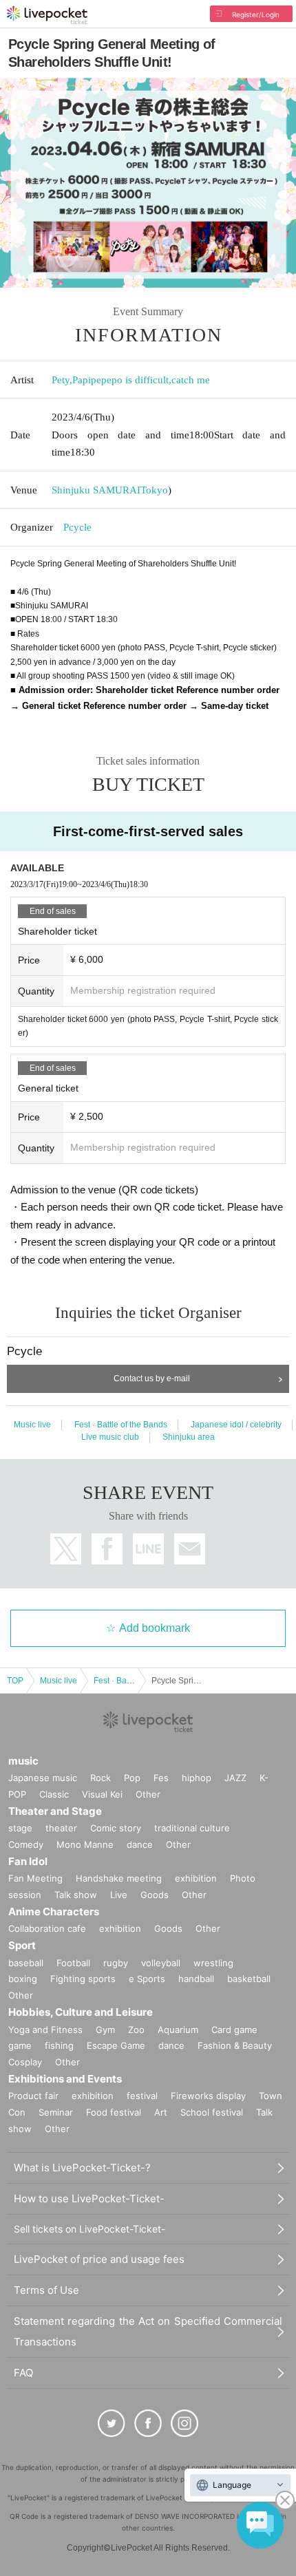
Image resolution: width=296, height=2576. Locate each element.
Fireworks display (208, 2096)
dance (140, 1844)
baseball (26, 1963)
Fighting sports (83, 1979)
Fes (161, 1778)
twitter (66, 1549)
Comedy (26, 1844)
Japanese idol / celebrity (236, 1425)
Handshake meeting (119, 1878)
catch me (191, 380)
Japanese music (43, 1778)
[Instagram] (184, 2423)
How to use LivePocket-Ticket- (89, 2199)
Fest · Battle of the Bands (121, 1425)
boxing (23, 1979)
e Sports (147, 1979)
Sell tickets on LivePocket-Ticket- (89, 2229)
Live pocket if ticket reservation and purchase (47, 15)
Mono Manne (85, 1844)
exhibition (196, 1878)
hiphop (197, 1778)
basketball (249, 1979)
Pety (61, 380)
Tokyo (154, 490)
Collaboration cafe (47, 1928)
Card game (234, 2030)
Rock (101, 1778)
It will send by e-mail (190, 1549)
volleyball (161, 1963)
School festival (212, 2112)
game (20, 2045)
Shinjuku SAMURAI (96, 490)
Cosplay (25, 2062)
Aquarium (178, 2030)
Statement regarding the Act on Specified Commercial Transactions (148, 2331)
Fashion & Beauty (235, 2045)
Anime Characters (54, 1912)
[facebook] (148, 2423)
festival (142, 2096)
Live (119, 1895)
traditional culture (192, 1828)
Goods (155, 1895)
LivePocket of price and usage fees (99, 2259)
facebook (107, 1549)
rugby (116, 1963)
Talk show (76, 1895)
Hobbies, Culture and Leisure (81, 2012)
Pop (132, 1778)
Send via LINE (148, 1549)
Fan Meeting (35, 1878)
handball (196, 1979)
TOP (15, 1681)
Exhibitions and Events (65, 2079)
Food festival (114, 2112)
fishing (59, 2045)
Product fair (33, 2096)
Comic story (116, 1828)
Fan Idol (28, 1861)
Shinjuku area (189, 1437)
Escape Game (116, 2045)
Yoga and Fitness (45, 2030)
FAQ (23, 2373)
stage (20, 1828)
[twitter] (112, 2423)
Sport (22, 1945)
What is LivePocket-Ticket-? (82, 2168)
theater (61, 1828)
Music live (32, 1425)
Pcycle (77, 527)
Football (73, 1963)
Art (161, 2112)
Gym (105, 2030)
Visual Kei (102, 1794)
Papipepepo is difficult (120, 380)
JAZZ (235, 1778)
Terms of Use (46, 2290)
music (23, 1761)
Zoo (136, 2030)
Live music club (110, 1437)
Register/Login (256, 14)
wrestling (213, 1963)
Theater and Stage (55, 1811)
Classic (54, 1794)
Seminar (56, 2112)
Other (148, 1794)
